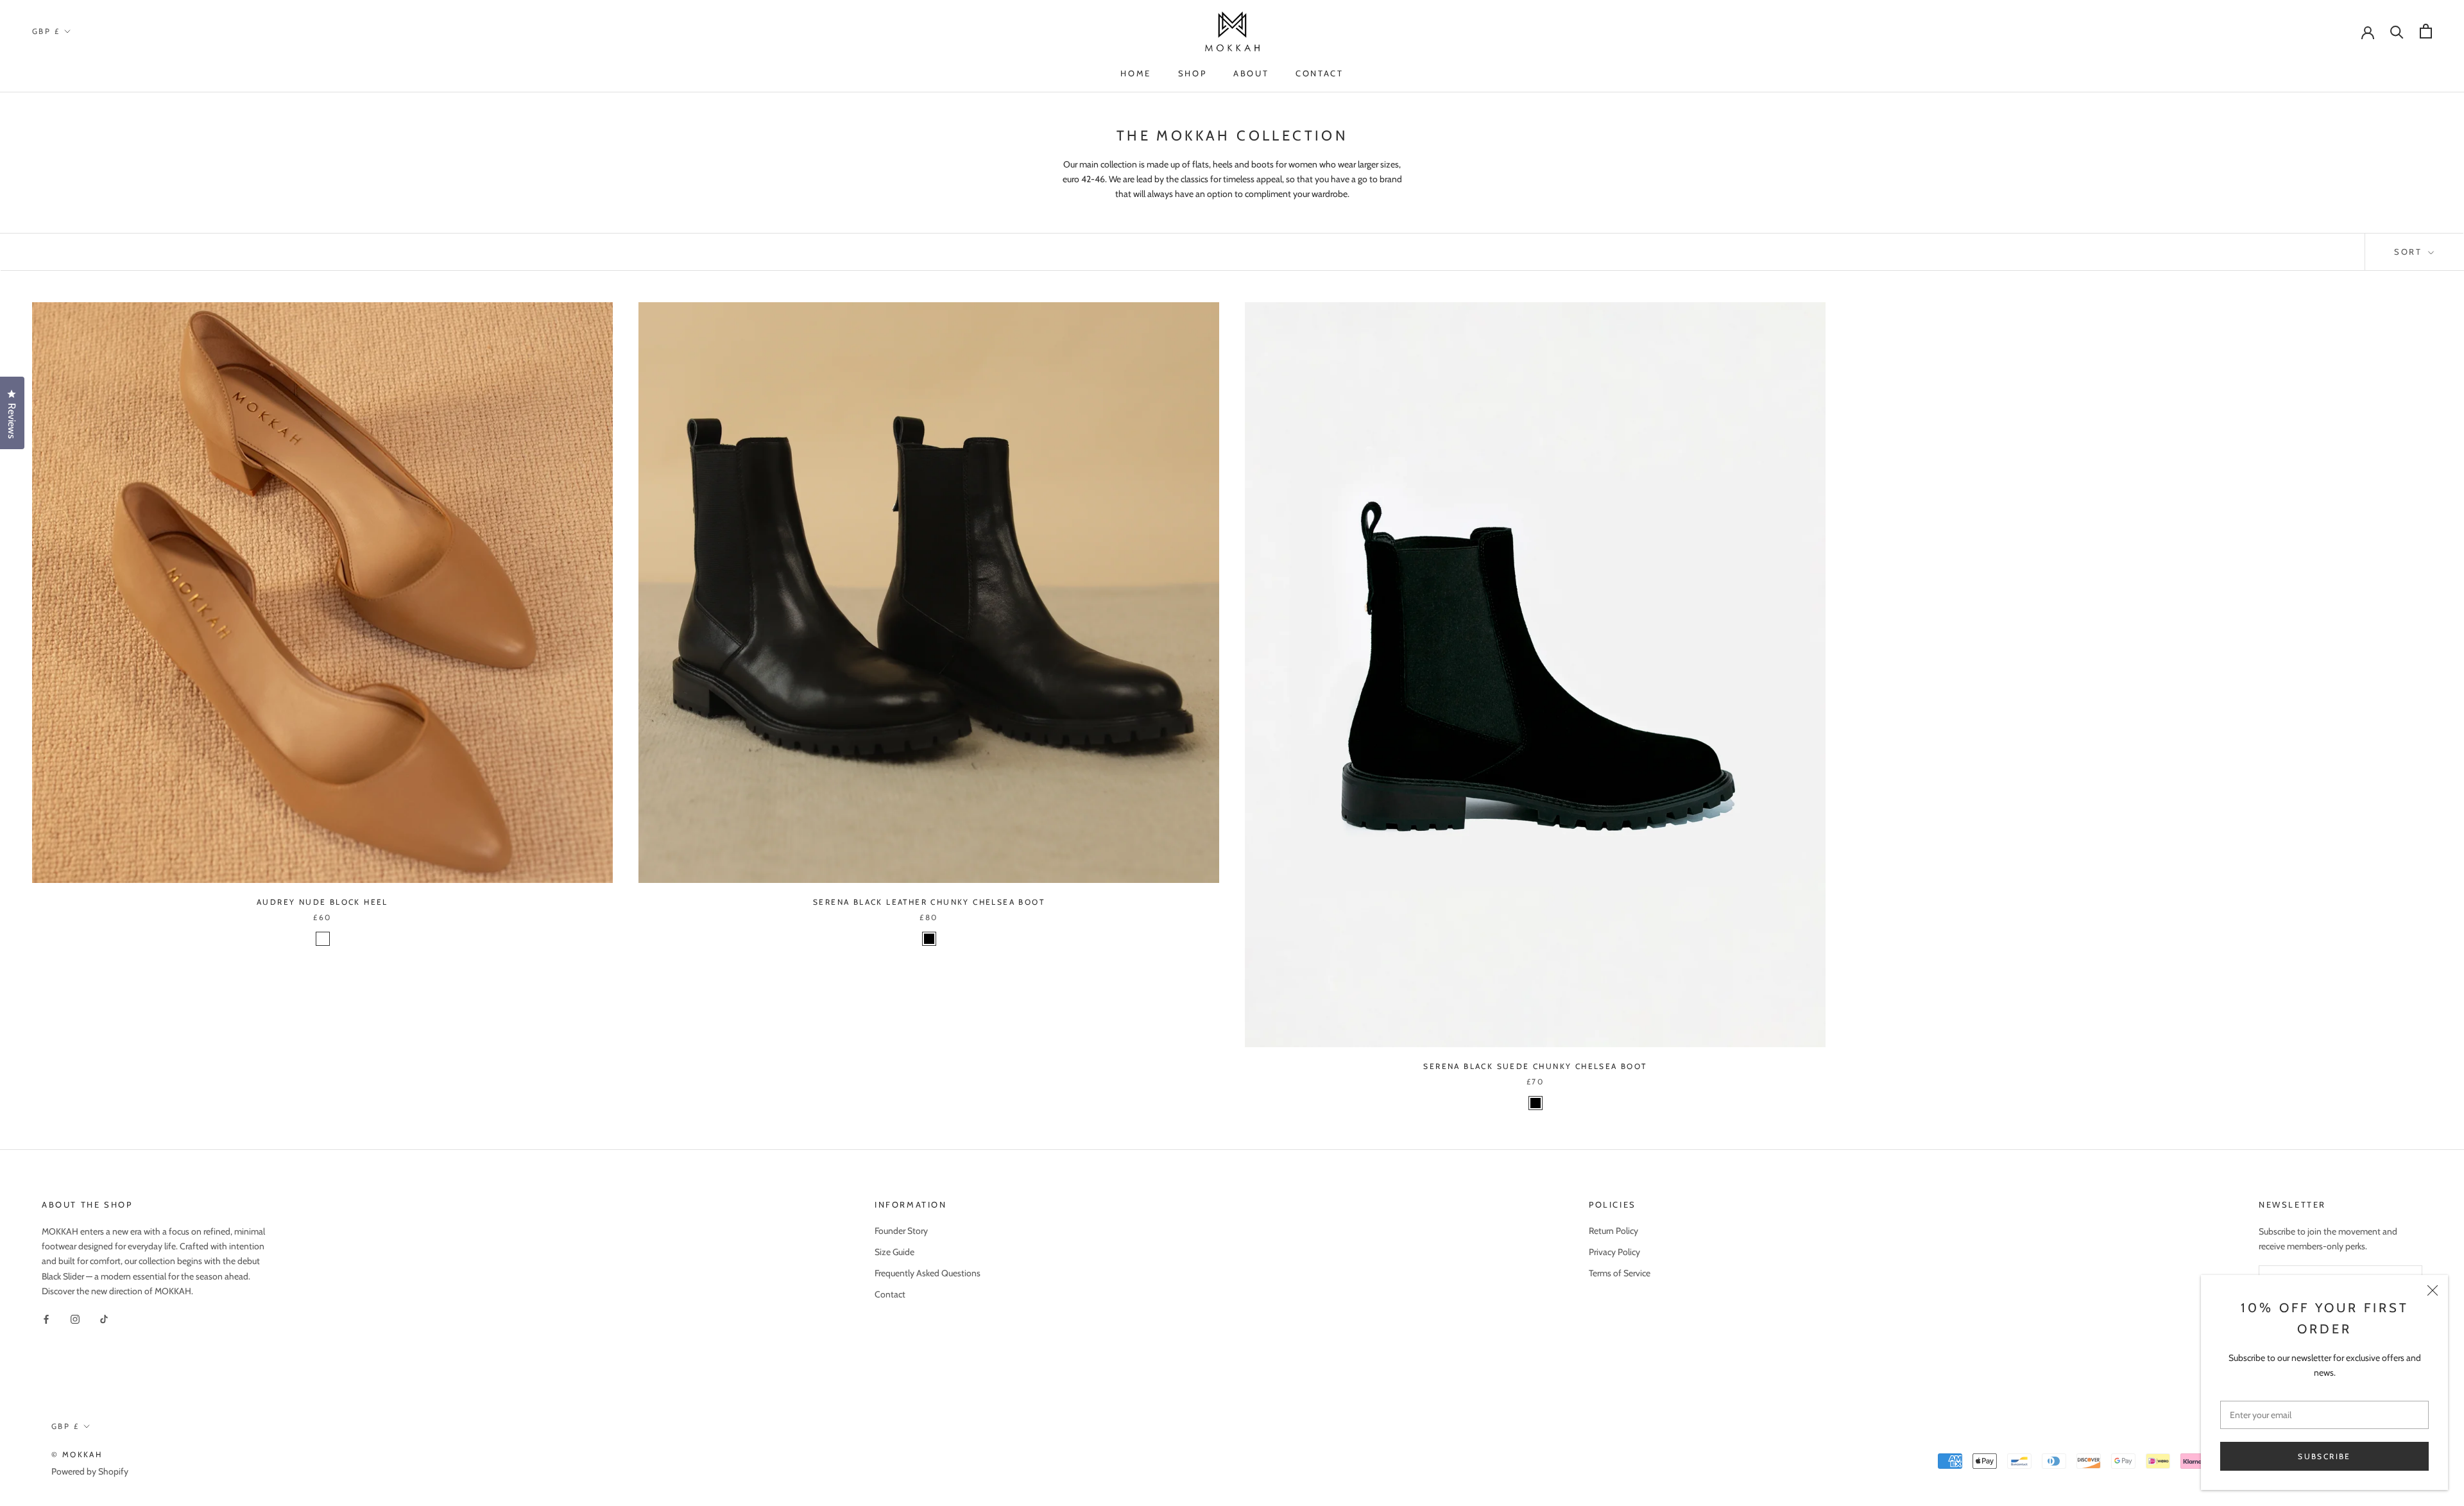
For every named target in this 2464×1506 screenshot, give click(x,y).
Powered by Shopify (90, 1471)
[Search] (2397, 31)
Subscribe (2324, 1456)
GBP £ (46, 31)
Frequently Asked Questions (928, 1273)
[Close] (2433, 1290)
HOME (1135, 73)
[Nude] (323, 939)
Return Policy (1613, 1231)
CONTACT (1319, 73)
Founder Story (901, 1231)
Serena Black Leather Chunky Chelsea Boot (929, 902)
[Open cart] (2426, 31)
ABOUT (1251, 73)
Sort (2410, 252)
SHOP (1192, 73)
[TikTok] (104, 1319)
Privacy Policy (1614, 1252)
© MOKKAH (77, 1454)
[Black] (929, 939)
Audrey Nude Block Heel (322, 902)
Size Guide (894, 1252)
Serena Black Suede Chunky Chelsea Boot (1535, 1066)
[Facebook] (46, 1319)
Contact (890, 1294)
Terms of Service (1620, 1273)
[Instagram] (75, 1319)
